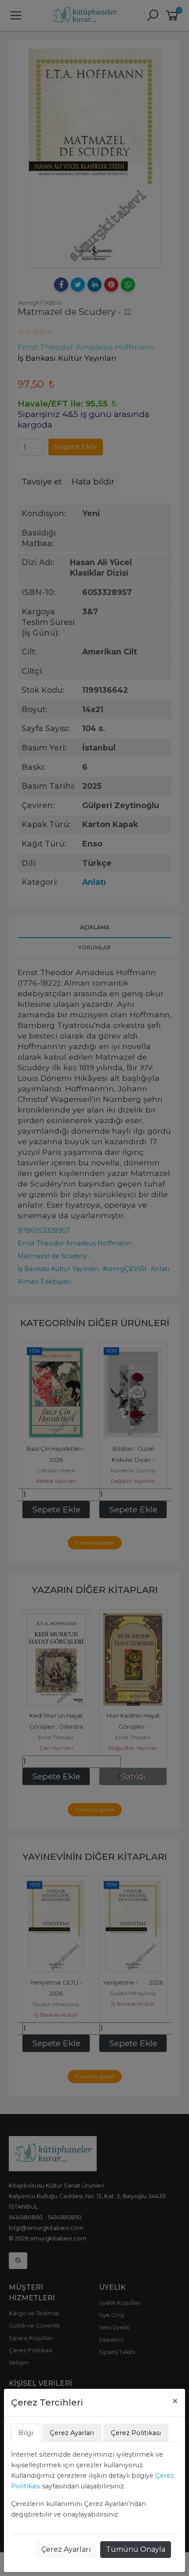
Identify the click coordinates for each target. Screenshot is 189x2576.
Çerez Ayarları (66, 2549)
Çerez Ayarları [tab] (72, 2433)
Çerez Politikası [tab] (136, 2433)
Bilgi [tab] (26, 2433)
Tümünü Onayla (136, 2549)
